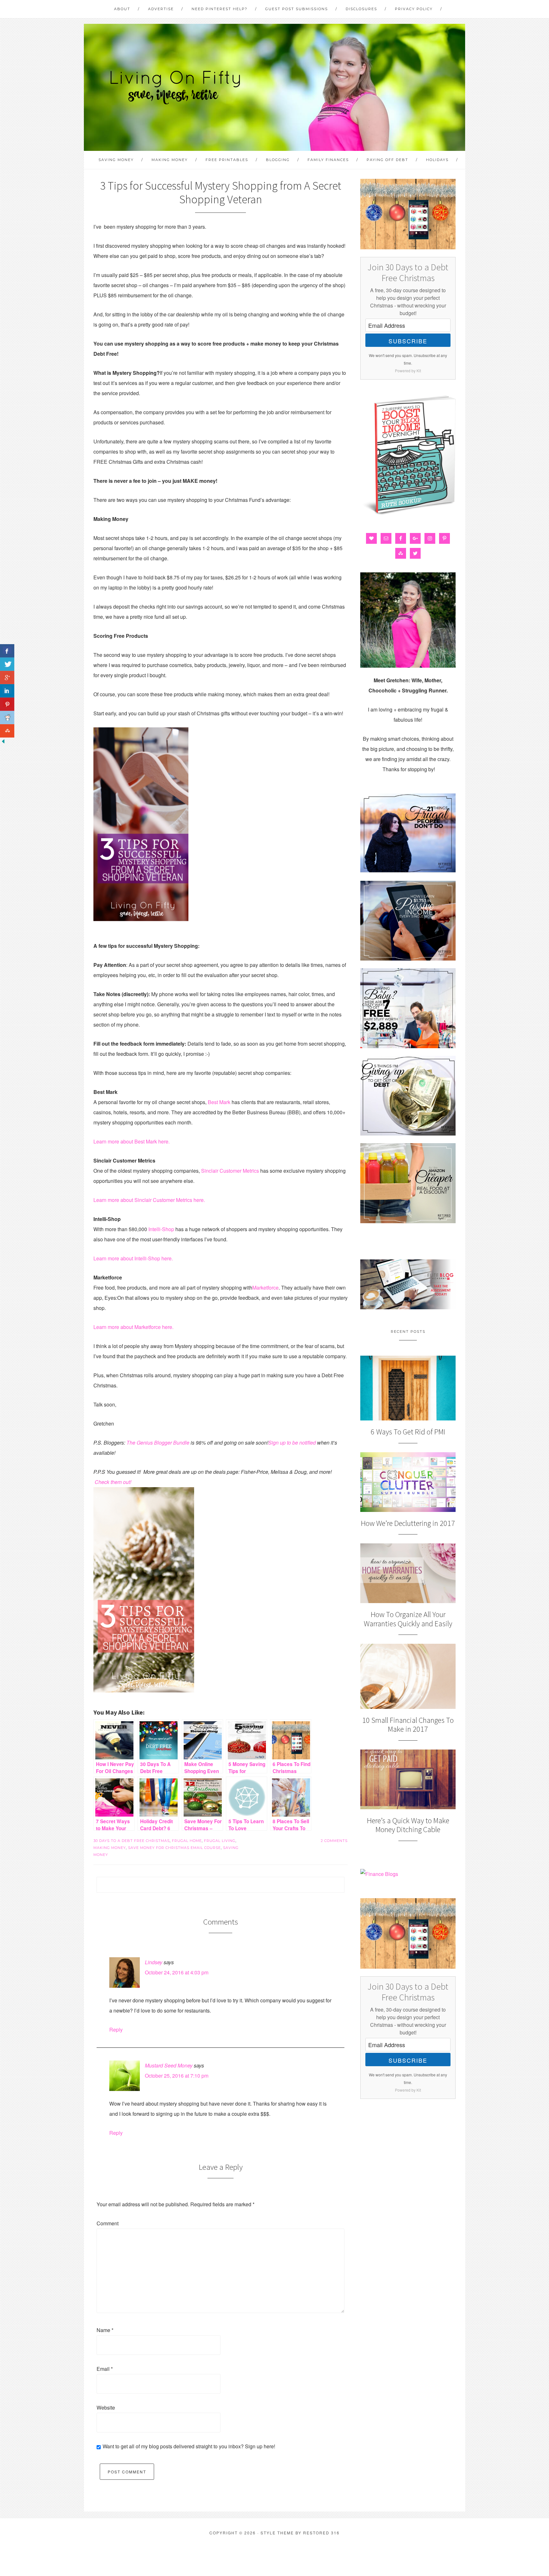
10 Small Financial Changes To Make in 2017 (408, 1725)
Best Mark (219, 1102)
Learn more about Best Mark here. (132, 1141)
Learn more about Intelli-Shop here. (133, 1258)
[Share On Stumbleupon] (7, 731)
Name (105, 2330)
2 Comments (334, 1841)
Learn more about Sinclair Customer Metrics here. (149, 1200)
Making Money (110, 1848)
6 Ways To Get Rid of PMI (408, 1432)
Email (105, 2369)
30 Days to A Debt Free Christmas (132, 1841)
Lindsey (154, 1962)
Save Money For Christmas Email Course (174, 1848)
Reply (116, 2030)
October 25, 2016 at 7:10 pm (177, 2076)
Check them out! (113, 1482)
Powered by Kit (408, 371)
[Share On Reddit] (7, 718)
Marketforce (265, 1288)
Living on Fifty (174, 87)
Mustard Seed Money (169, 2065)
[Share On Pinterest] (7, 704)
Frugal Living (220, 1841)
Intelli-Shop (161, 1229)
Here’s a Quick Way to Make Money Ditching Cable (408, 1825)
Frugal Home (187, 1841)
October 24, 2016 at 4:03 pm (177, 1972)
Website (106, 2407)
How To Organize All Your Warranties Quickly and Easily (408, 1619)
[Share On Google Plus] (7, 678)
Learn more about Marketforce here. (133, 1327)
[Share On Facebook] (7, 651)
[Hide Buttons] (3, 742)
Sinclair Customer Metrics (230, 1171)
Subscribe (408, 341)
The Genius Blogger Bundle (158, 1443)
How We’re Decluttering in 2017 (408, 1523)
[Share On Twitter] (7, 664)
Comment (108, 2223)
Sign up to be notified (292, 1443)
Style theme (277, 2533)
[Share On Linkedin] (7, 691)
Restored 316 (321, 2533)
